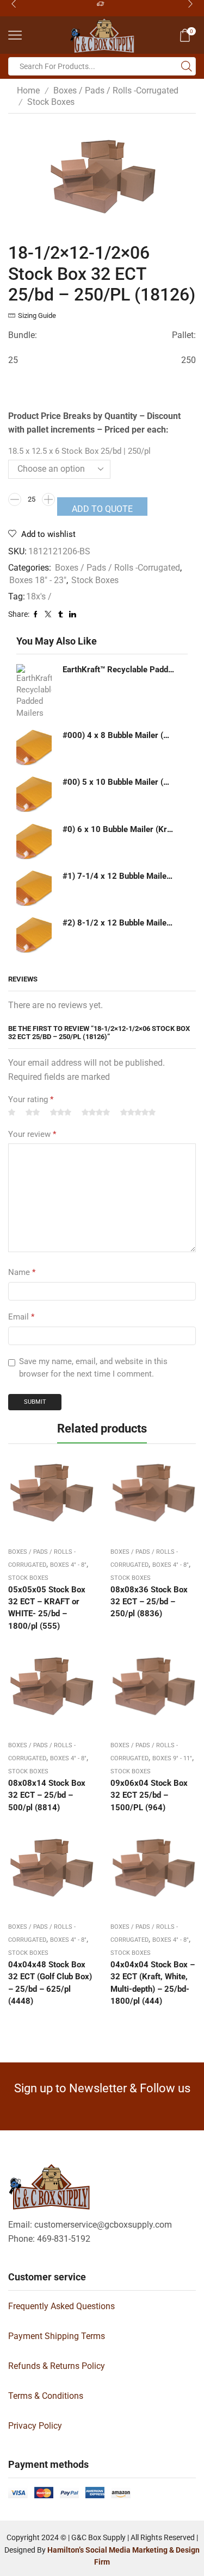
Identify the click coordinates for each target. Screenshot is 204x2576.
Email (21, 1317)
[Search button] (187, 66)
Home (28, 90)
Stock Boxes (51, 102)
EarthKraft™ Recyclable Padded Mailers (118, 670)
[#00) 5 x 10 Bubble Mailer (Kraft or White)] (34, 794)
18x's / (39, 596)
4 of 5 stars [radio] (96, 1113)
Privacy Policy (35, 2426)
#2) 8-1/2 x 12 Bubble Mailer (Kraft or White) (118, 923)
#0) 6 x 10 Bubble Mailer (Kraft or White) (118, 829)
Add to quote (102, 509)
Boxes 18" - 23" (38, 580)
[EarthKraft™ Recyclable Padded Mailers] (34, 691)
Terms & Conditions (46, 2396)
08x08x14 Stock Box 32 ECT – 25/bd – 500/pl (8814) (47, 1795)
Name (22, 1272)
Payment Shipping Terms (57, 2336)
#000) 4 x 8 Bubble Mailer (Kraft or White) (118, 735)
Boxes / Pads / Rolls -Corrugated (116, 90)
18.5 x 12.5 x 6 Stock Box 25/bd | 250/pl (79, 451)
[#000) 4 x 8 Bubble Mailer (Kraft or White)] (34, 748)
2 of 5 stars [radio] (33, 1113)
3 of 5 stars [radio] (61, 1113)
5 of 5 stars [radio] (138, 1113)
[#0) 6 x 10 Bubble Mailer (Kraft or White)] (34, 842)
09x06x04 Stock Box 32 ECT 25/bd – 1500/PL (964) (149, 1795)
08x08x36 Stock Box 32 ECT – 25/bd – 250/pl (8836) (149, 1602)
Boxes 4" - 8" (68, 1565)
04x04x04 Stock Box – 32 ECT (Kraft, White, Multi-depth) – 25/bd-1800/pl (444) (153, 1983)
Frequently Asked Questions (61, 2306)
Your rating (31, 1099)
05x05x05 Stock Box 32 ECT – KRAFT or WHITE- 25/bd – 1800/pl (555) (47, 1608)
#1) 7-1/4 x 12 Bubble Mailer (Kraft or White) (118, 876)
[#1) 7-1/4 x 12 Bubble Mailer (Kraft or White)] (34, 888)
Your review (32, 1134)
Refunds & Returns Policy (57, 2366)
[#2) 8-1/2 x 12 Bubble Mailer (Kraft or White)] (34, 935)
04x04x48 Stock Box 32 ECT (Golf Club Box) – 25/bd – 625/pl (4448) (50, 1983)
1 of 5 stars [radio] (12, 1113)
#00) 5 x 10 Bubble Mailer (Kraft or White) (118, 782)
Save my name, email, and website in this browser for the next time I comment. (93, 1368)
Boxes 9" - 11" (172, 1758)
